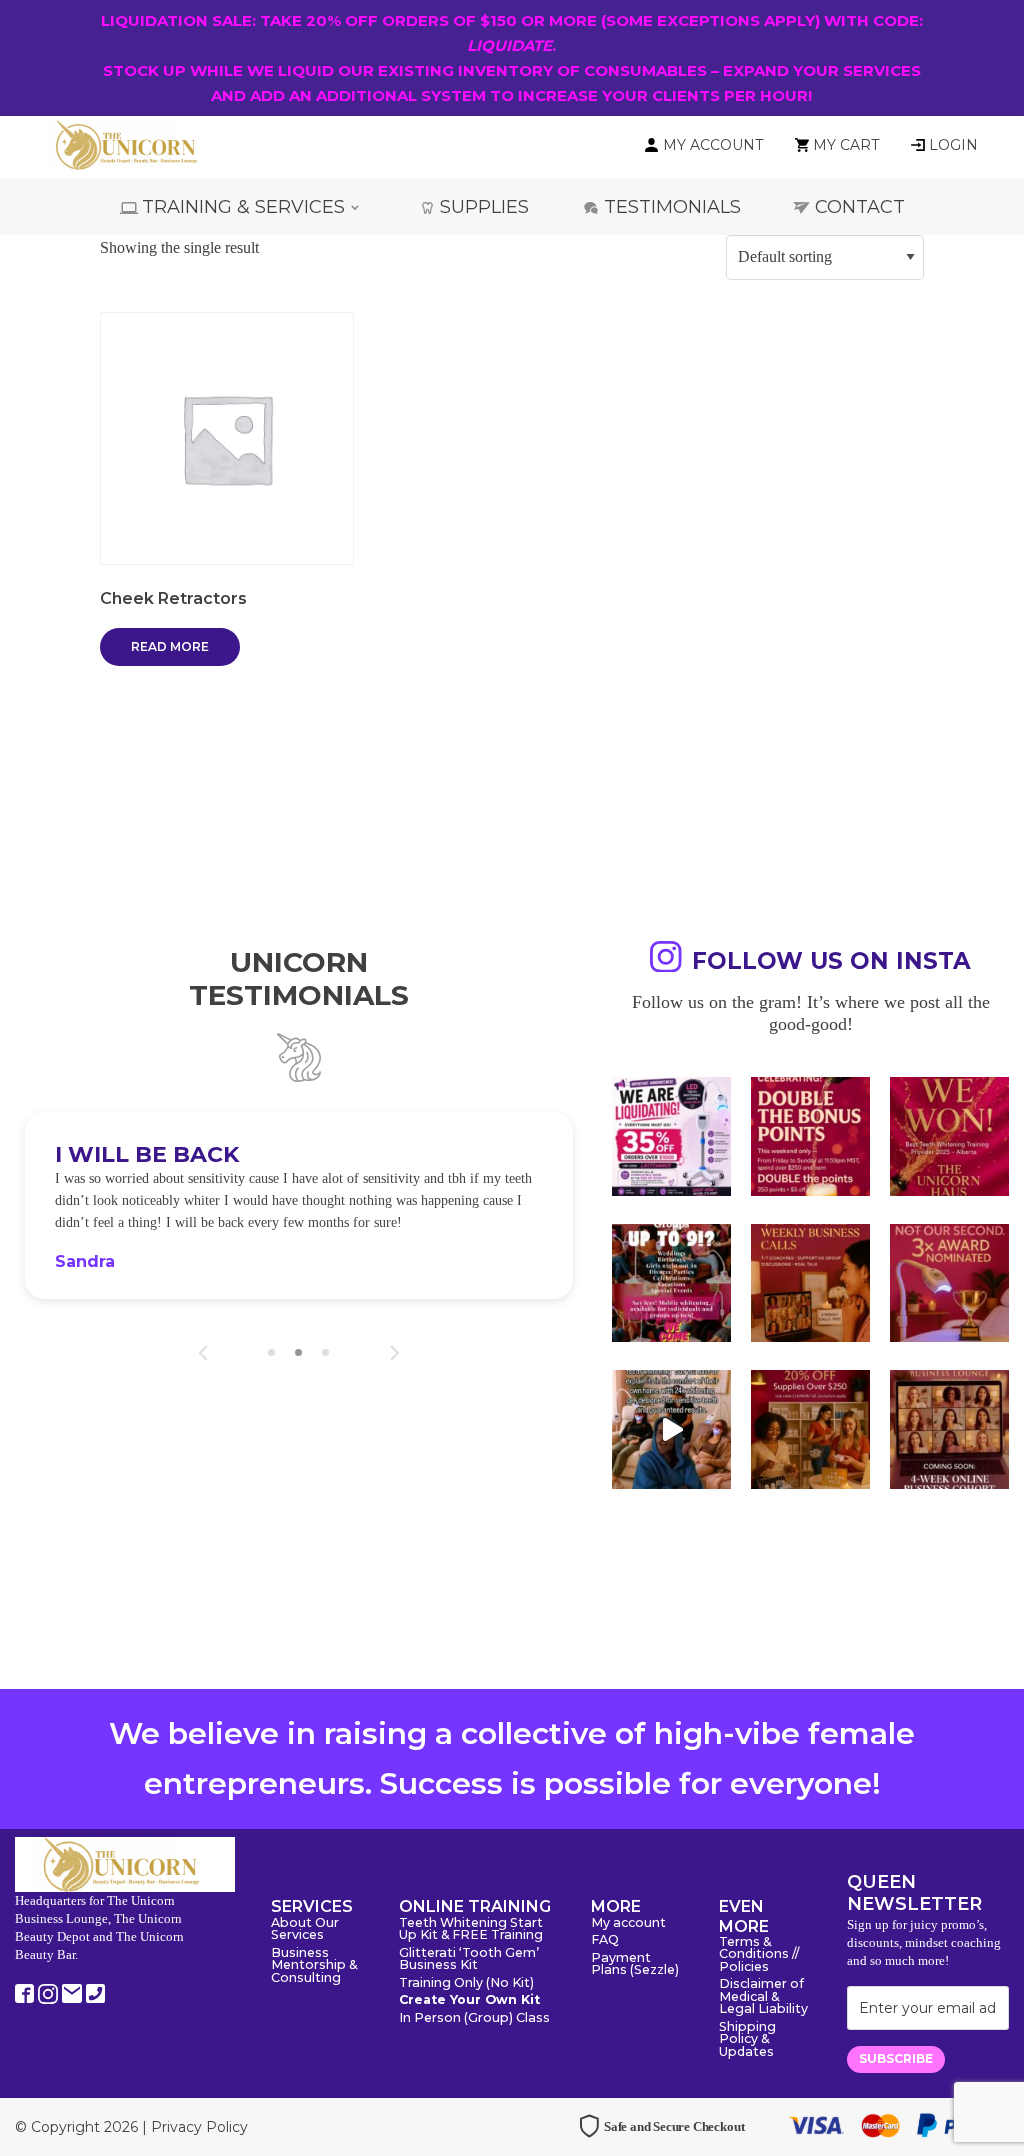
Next (394, 1353)
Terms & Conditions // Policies (759, 1955)
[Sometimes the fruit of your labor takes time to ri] (949, 1136)
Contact (860, 207)
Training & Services (243, 207)
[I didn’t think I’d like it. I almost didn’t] (949, 1429)
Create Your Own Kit (469, 2000)
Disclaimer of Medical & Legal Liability (763, 1997)
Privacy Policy (199, 2127)
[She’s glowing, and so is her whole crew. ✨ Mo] (671, 1283)
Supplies (484, 207)
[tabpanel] (299, 1205)
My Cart (846, 145)
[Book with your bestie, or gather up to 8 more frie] (671, 1429)
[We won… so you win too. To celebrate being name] (810, 1136)
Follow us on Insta (831, 961)
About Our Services (305, 1930)
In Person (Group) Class (474, 2018)
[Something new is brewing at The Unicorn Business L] (810, 1283)
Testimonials (672, 207)
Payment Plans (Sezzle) (635, 1965)
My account (628, 1923)
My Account (713, 145)
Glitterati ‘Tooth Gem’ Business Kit (469, 1960)
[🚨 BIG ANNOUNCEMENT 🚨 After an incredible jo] (671, 1136)
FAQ (605, 1940)
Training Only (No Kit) (466, 1983)
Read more (170, 646)
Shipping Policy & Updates (747, 2040)
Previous (203, 1353)
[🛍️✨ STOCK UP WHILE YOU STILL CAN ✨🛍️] (810, 1429)
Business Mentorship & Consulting (314, 1966)
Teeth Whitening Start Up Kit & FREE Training (471, 1930)
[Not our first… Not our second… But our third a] (949, 1283)
